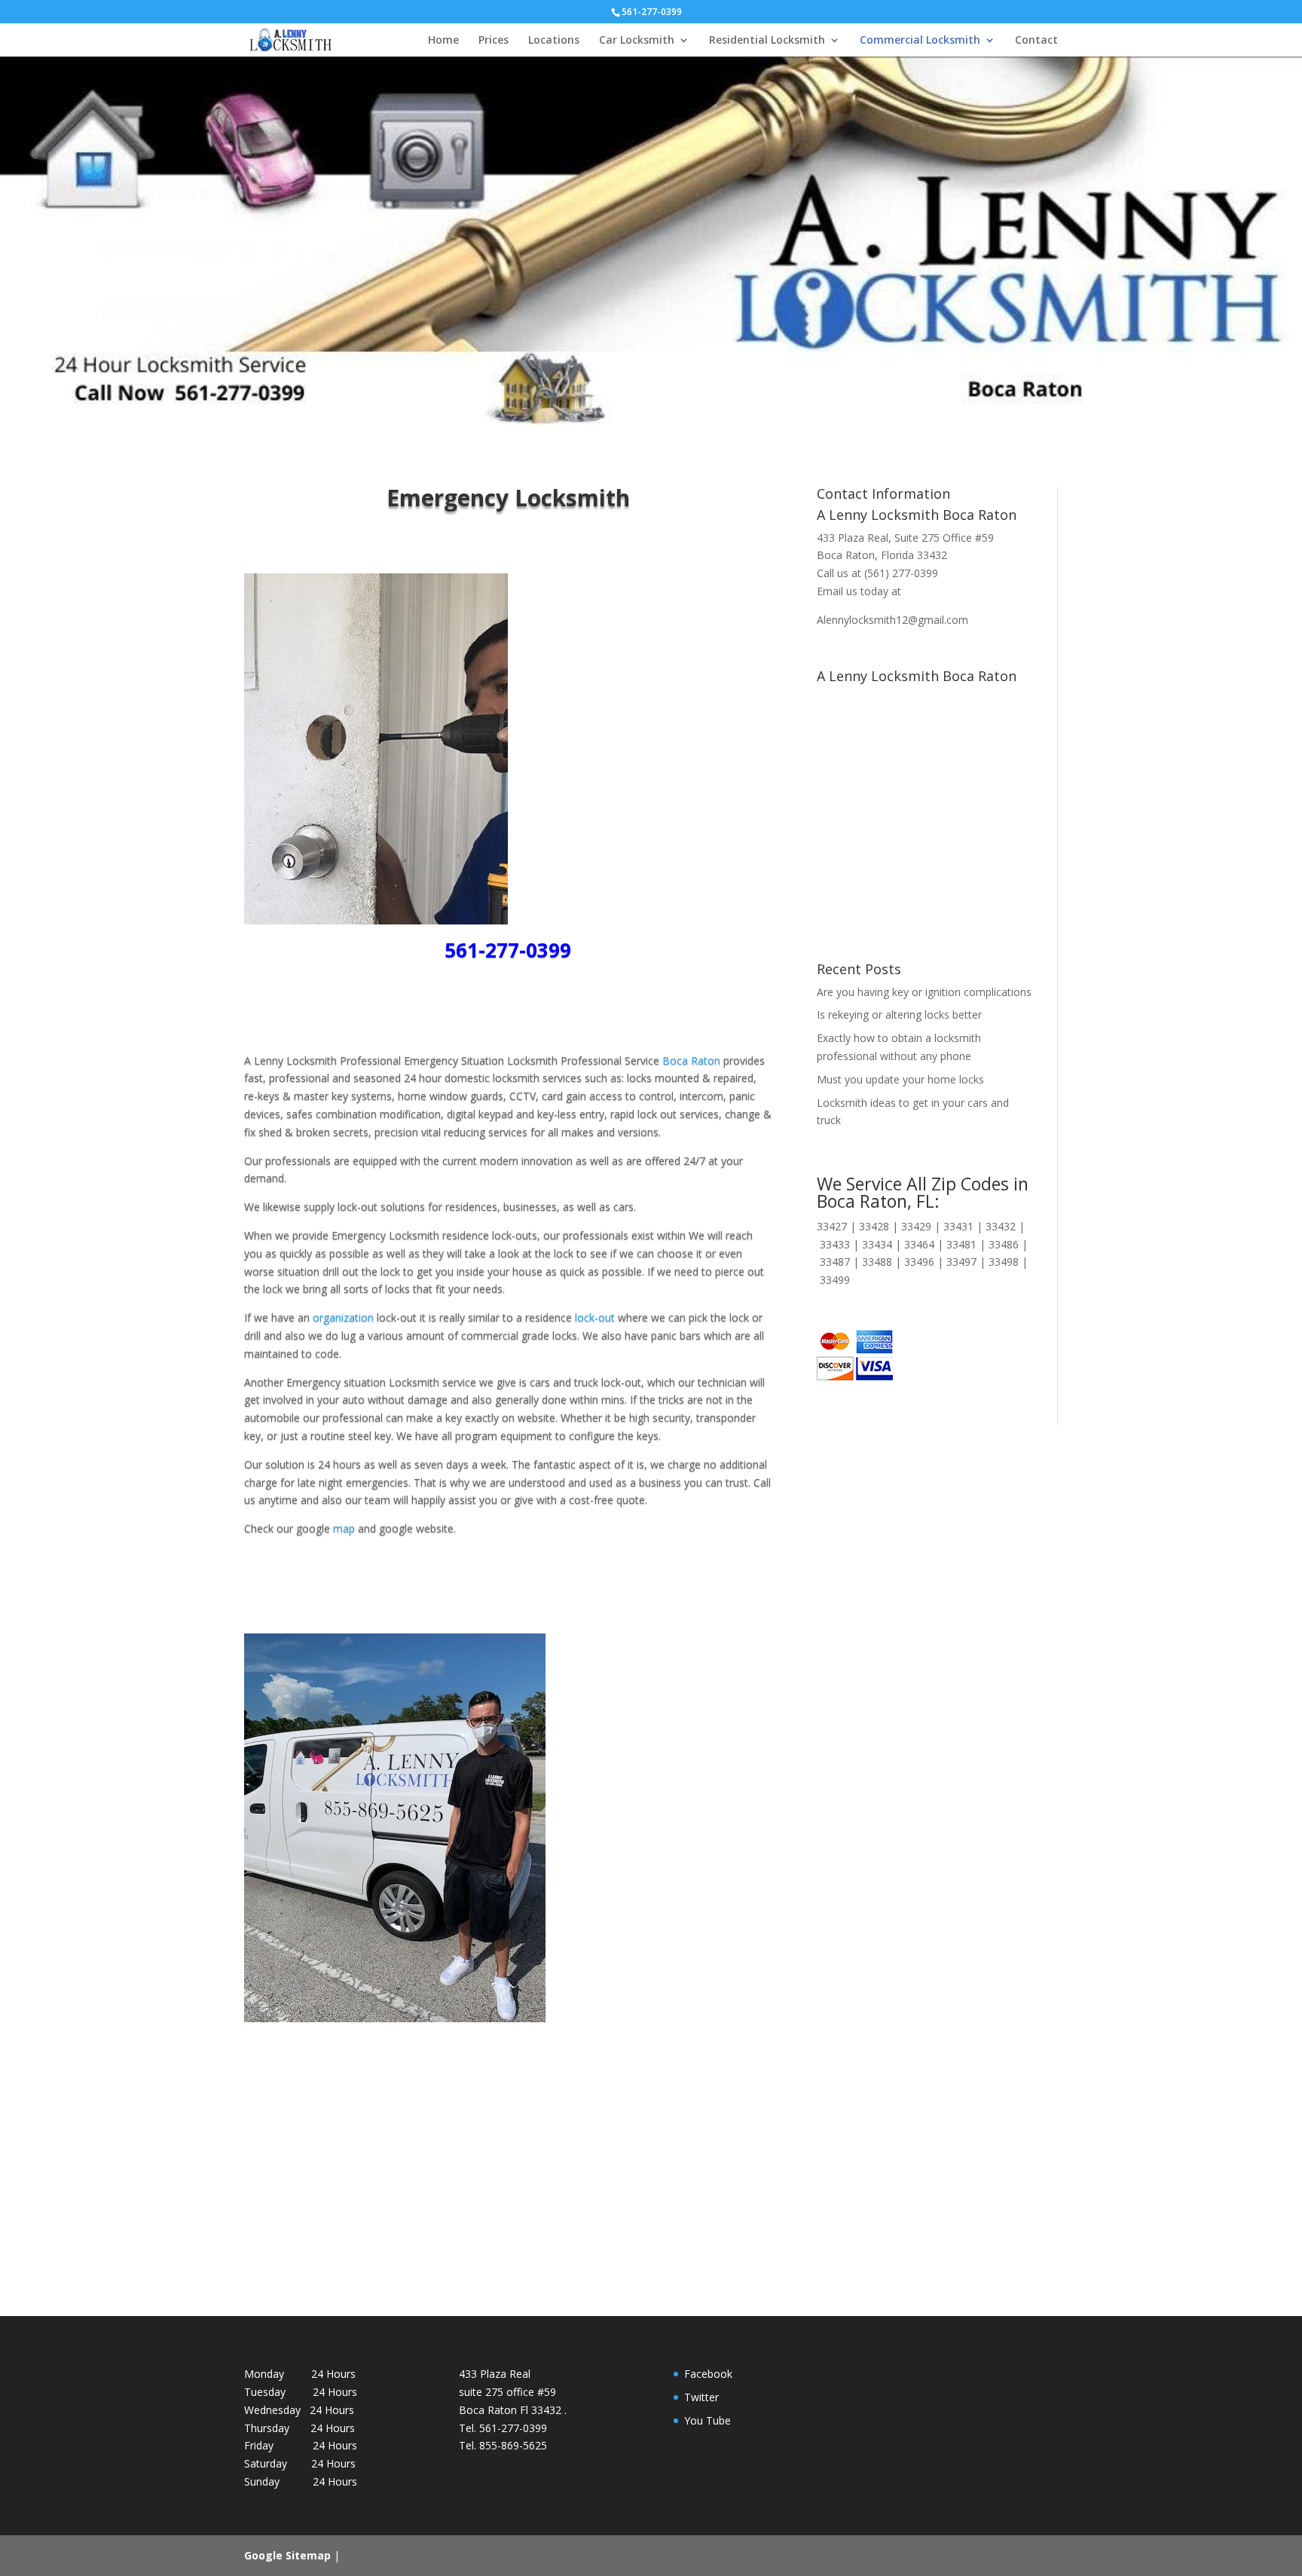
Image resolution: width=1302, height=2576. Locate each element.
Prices (494, 41)
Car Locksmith (637, 41)
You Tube (708, 2420)
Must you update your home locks (900, 1079)
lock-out (593, 1317)
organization (343, 1317)
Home (443, 41)
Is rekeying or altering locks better (899, 1015)
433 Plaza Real (853, 538)
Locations (554, 41)
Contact (1036, 41)
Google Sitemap (287, 2555)
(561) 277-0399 (901, 573)
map (344, 1528)
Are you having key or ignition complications (924, 992)
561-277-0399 (508, 950)
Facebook (708, 2374)
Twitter (701, 2397)
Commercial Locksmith (920, 41)
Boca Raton (691, 1060)
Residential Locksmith (767, 41)
